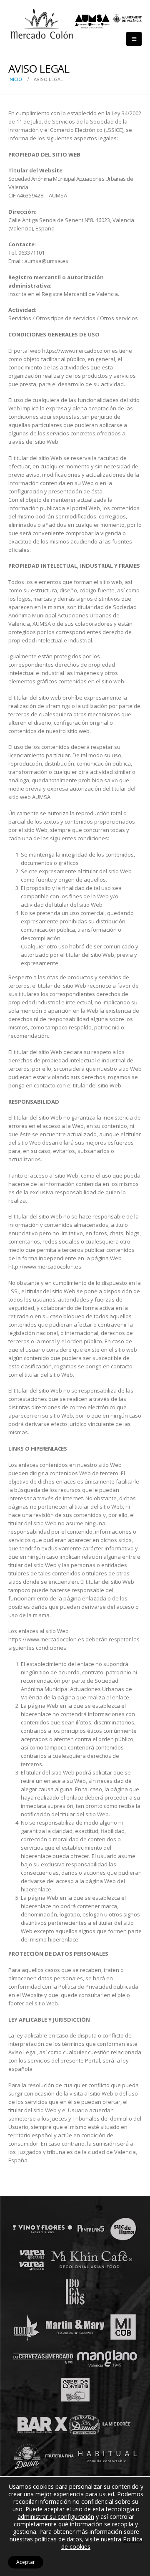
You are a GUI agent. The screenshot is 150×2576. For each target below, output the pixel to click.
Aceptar (26, 2562)
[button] (134, 39)
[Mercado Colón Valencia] (42, 24)
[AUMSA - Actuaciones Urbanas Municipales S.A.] (108, 21)
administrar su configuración (56, 2517)
